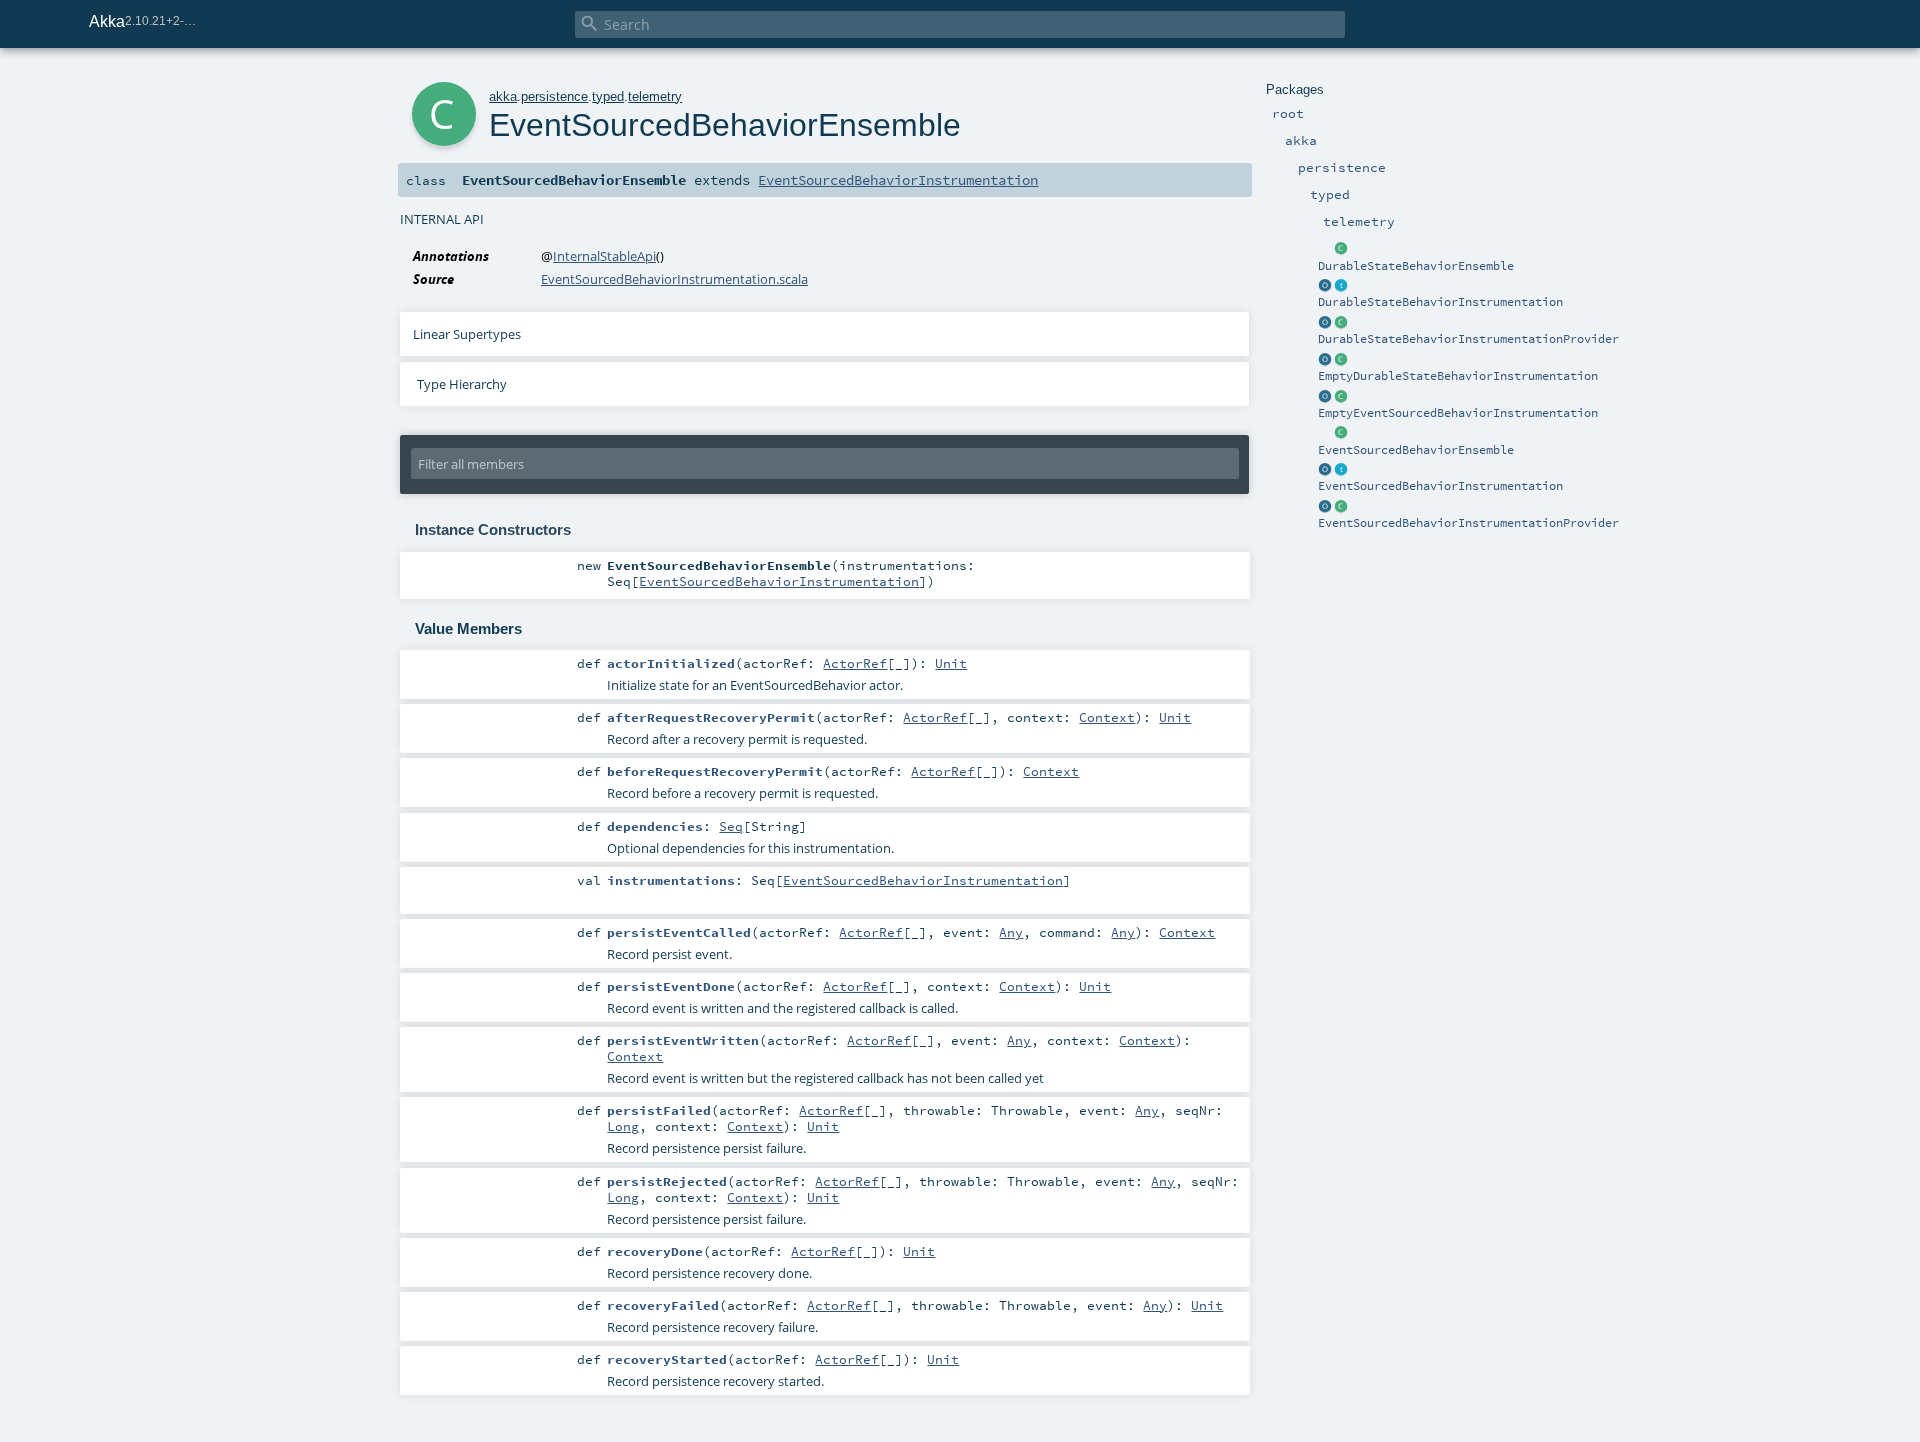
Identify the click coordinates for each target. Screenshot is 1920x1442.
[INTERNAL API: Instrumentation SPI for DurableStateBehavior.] (1341, 286)
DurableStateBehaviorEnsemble (1416, 266)
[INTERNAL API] (1341, 250)
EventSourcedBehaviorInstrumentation (1440, 486)
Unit (951, 663)
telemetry (655, 96)
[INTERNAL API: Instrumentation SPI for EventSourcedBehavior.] (1341, 470)
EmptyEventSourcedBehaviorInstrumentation (1458, 413)
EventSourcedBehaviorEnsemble (1416, 450)
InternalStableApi (604, 256)
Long (623, 1126)
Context (1107, 717)
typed (608, 96)
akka (503, 96)
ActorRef (855, 663)
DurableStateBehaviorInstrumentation (1440, 302)
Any (1011, 932)
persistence (554, 96)
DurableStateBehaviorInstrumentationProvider (1468, 339)
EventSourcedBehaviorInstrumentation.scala (674, 279)
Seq (731, 826)
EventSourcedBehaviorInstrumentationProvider (1468, 523)
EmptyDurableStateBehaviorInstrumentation (1458, 376)
